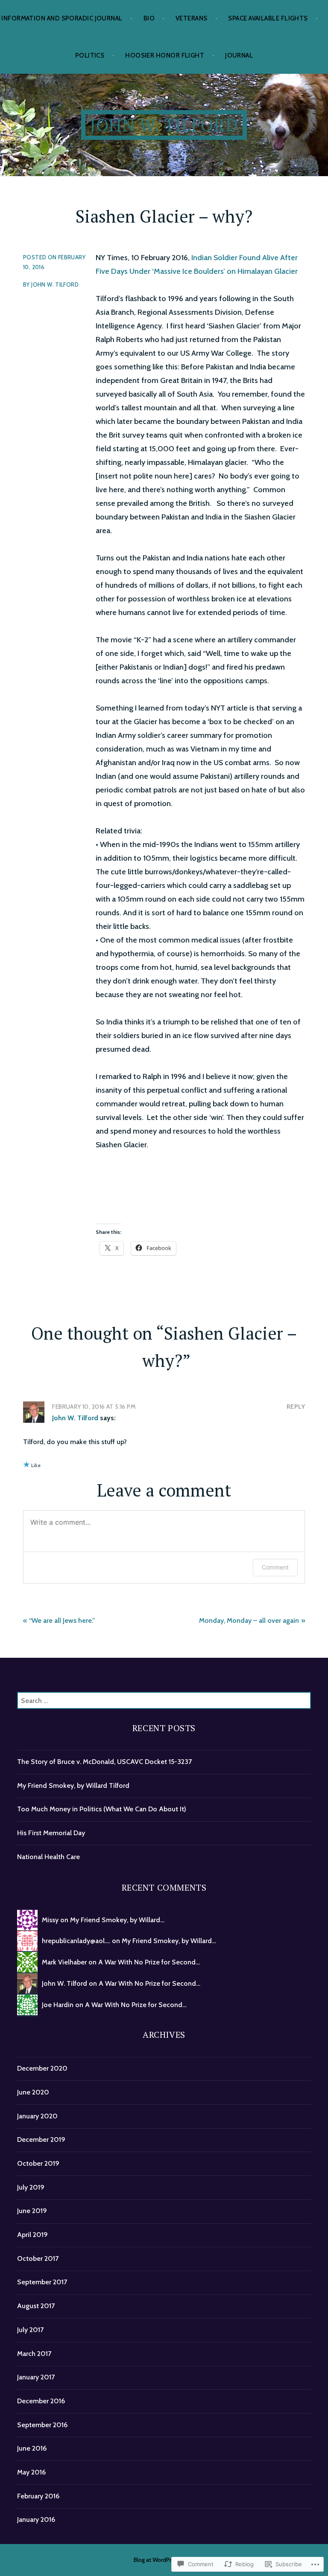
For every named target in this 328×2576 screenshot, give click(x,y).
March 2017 (34, 2354)
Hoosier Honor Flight (165, 55)
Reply (296, 1407)
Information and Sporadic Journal (62, 18)
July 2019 (31, 2187)
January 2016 (36, 2519)
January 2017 (36, 2377)
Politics (90, 55)
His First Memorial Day (51, 1833)
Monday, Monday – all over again (249, 1620)
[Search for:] (164, 1701)
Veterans (192, 18)
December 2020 (42, 2068)
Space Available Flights (268, 18)
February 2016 (38, 2496)
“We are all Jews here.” (62, 1620)
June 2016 (32, 2448)
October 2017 (38, 2258)
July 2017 (30, 2330)
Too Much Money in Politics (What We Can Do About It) (102, 1809)
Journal (239, 55)
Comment (275, 1567)
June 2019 (32, 2211)
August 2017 (36, 2306)
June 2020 (33, 2092)
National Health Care (48, 1857)
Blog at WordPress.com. (164, 2560)
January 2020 (37, 2116)
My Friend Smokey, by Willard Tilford (73, 1786)
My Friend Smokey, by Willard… (117, 1920)
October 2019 (38, 2163)
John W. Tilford (164, 125)
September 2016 (42, 2425)
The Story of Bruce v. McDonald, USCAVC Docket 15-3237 (104, 1762)
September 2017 (42, 2282)
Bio (149, 18)
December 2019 (41, 2139)
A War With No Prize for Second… (149, 1962)
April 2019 (32, 2235)
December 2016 (41, 2401)
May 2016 (31, 2472)
